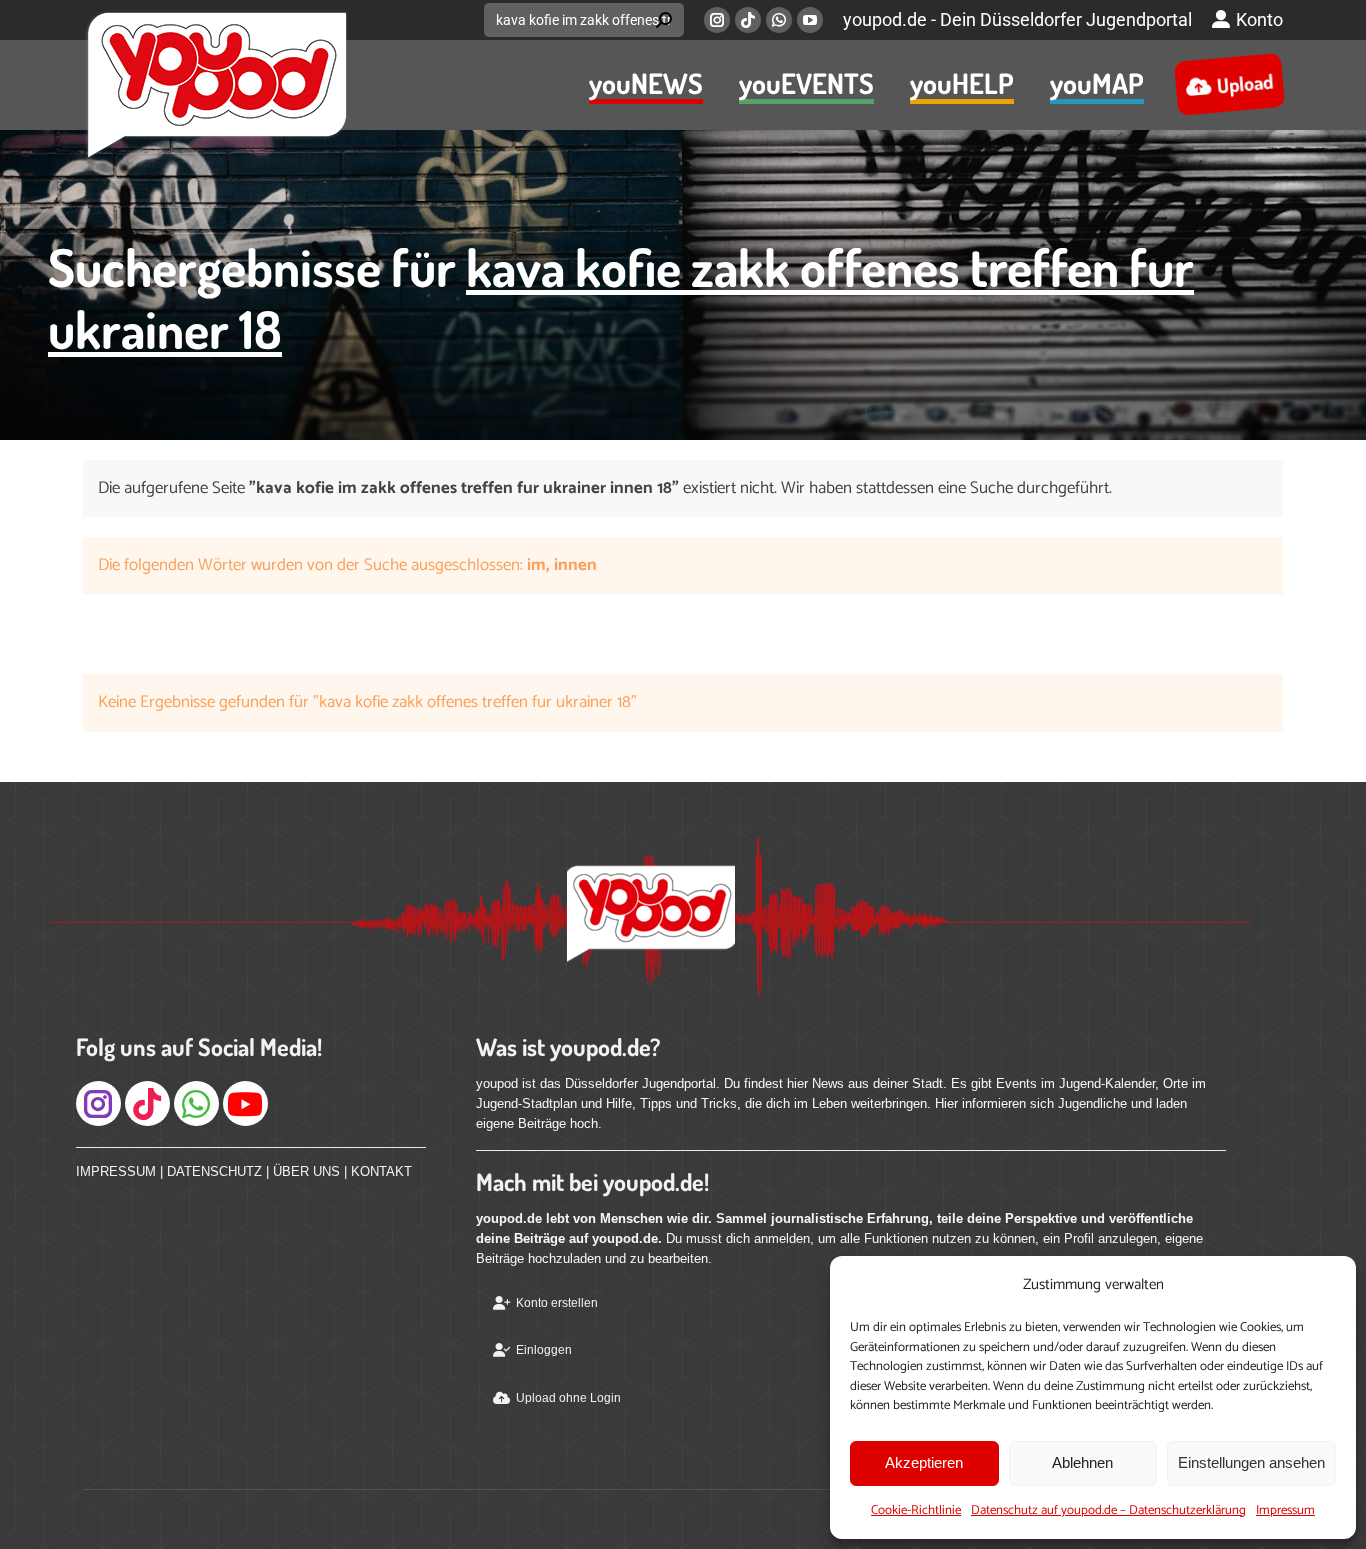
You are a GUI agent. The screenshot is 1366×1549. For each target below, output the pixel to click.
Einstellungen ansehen (1251, 1462)
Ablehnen (1082, 1462)
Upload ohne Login (568, 1398)
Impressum (1285, 1510)
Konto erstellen (557, 1303)
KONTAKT (381, 1171)
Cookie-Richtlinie (916, 1510)
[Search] (664, 20)
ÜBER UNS (306, 1171)
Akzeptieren (924, 1462)
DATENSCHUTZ (214, 1171)
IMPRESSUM (116, 1171)
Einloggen (544, 1350)
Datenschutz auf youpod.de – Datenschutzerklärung (1108, 1510)
